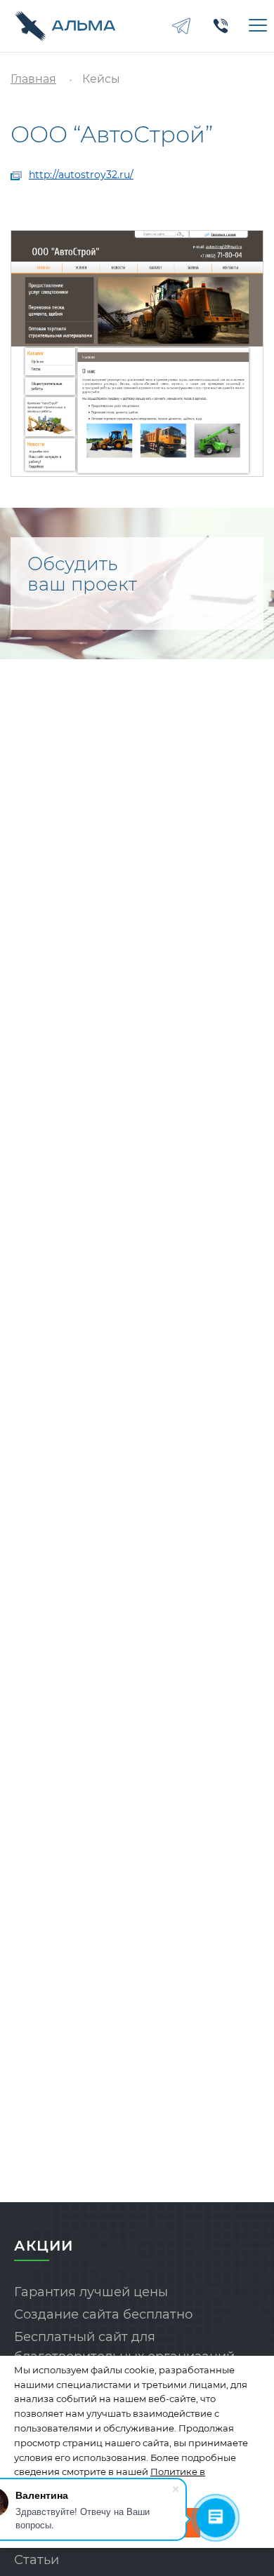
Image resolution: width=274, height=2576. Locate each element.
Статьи (37, 2560)
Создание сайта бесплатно (103, 2314)
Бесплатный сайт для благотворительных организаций (124, 2347)
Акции (44, 2246)
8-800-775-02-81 (221, 26)
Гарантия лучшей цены (91, 2292)
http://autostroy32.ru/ (81, 175)
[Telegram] (181, 26)
